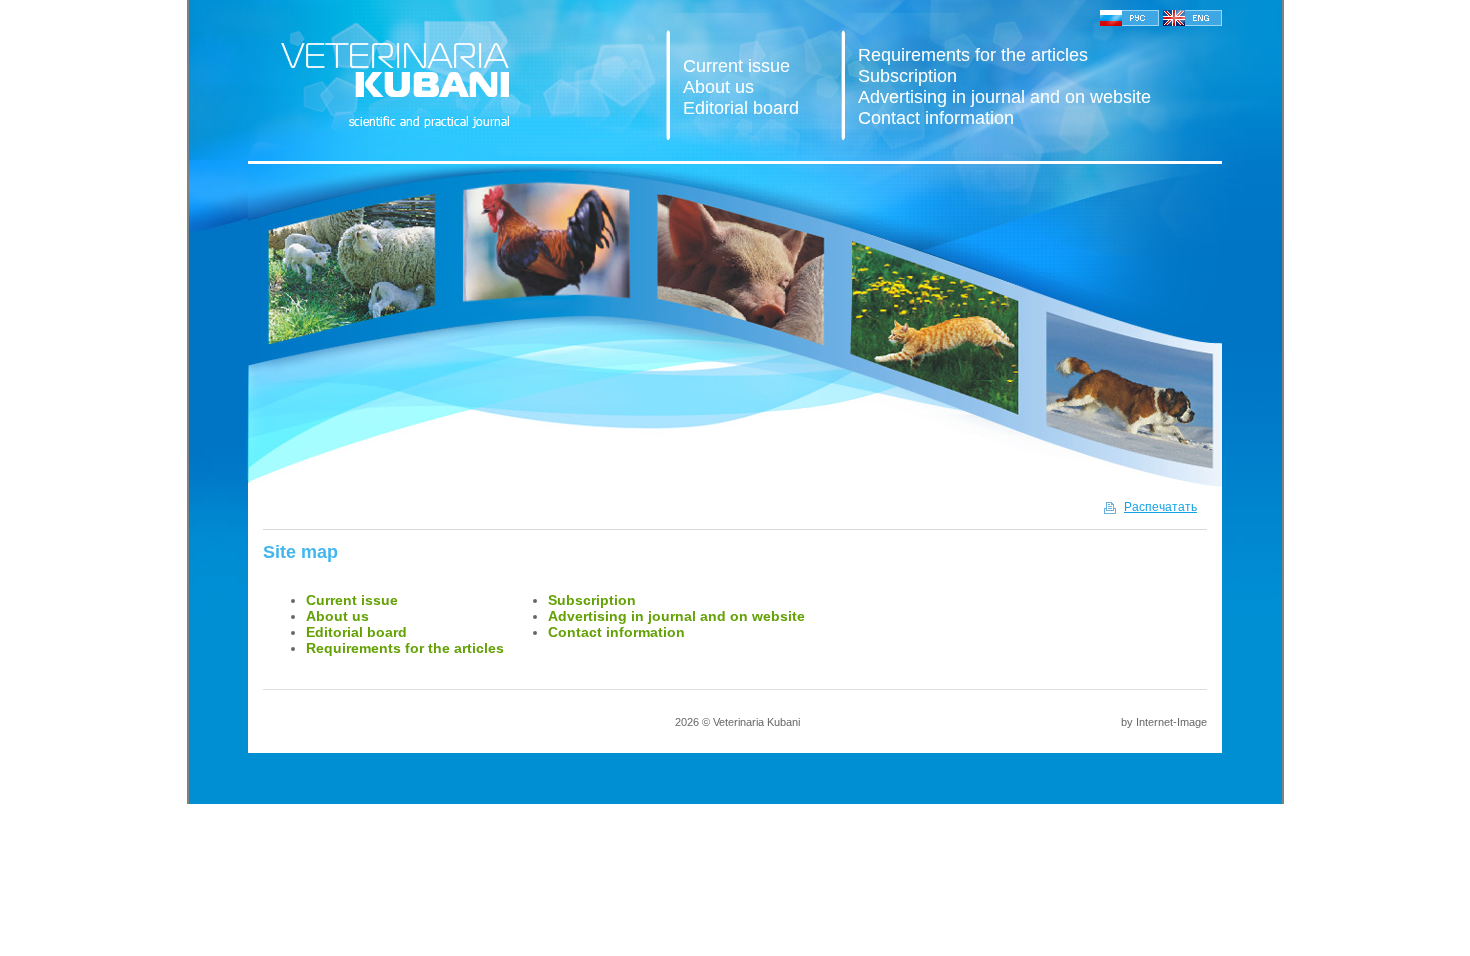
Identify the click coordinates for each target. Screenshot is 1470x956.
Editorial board (741, 108)
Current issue (736, 66)
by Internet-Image (1164, 722)
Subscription (907, 76)
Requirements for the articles (973, 55)
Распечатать (1160, 507)
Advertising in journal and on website (1004, 97)
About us (718, 87)
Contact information (936, 118)
